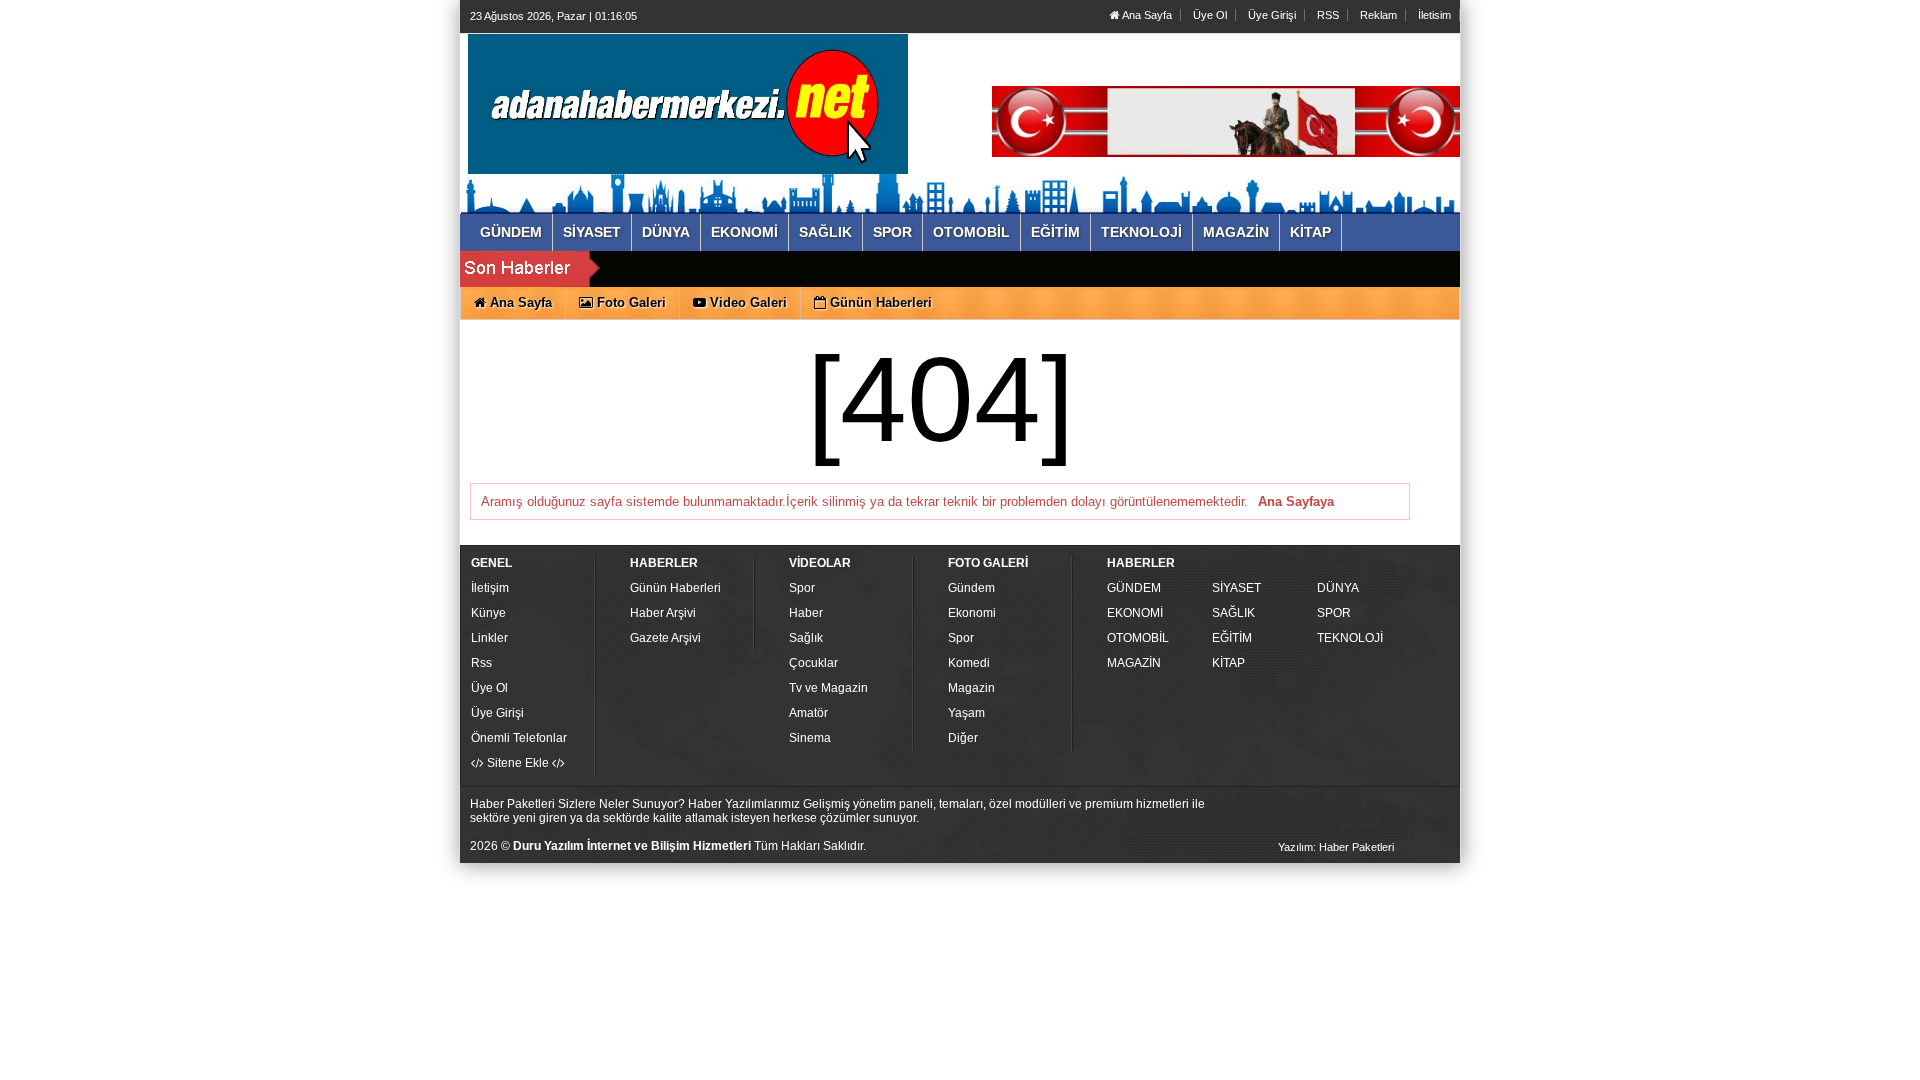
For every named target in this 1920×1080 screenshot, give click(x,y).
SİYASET (1236, 588)
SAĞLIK (1233, 613)
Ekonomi (972, 613)
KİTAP (1228, 663)
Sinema (810, 738)
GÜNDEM (1134, 588)
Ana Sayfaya (1296, 501)
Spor (802, 588)
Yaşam (966, 713)
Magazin (971, 688)
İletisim (1434, 15)
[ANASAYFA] (688, 103)
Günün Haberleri (675, 588)
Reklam (1378, 15)
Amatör (808, 713)
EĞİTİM (1232, 638)
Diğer (963, 738)
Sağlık (806, 638)
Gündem (971, 588)
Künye (488, 613)
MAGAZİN (1134, 663)
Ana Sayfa (1146, 15)
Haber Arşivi (663, 613)
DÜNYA (1338, 588)
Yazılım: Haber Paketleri (1336, 847)
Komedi (969, 663)
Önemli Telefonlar (519, 738)
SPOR (1334, 613)
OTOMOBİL (1138, 638)
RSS (1328, 15)
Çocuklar (813, 663)
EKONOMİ (1135, 613)
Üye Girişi (1272, 15)
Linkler (489, 638)
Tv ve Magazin (828, 688)
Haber (806, 613)
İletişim (490, 588)
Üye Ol (1210, 15)
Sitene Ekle (518, 763)
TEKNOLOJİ (1350, 638)
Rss (481, 663)
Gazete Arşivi (665, 638)
